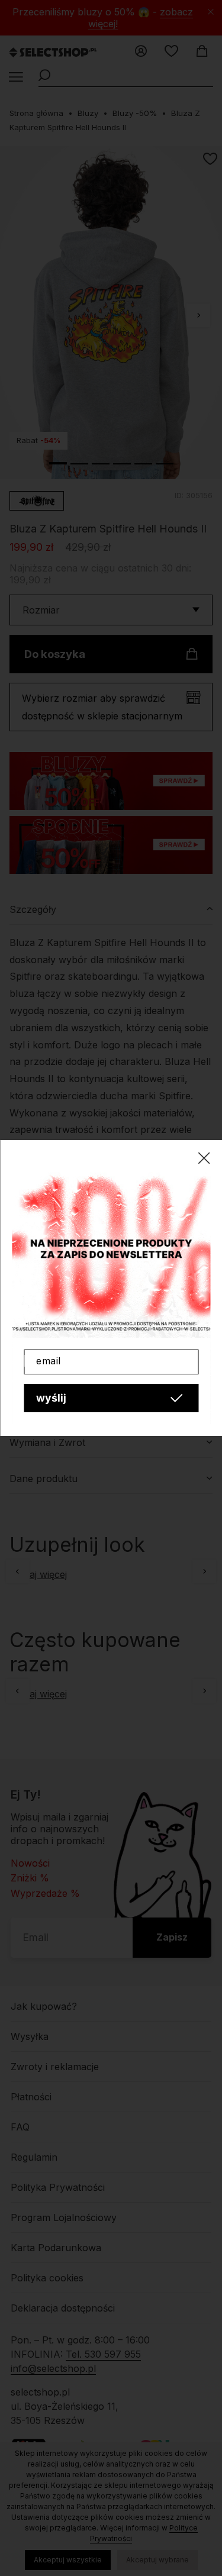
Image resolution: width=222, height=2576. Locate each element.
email (49, 1361)
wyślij (51, 1398)
